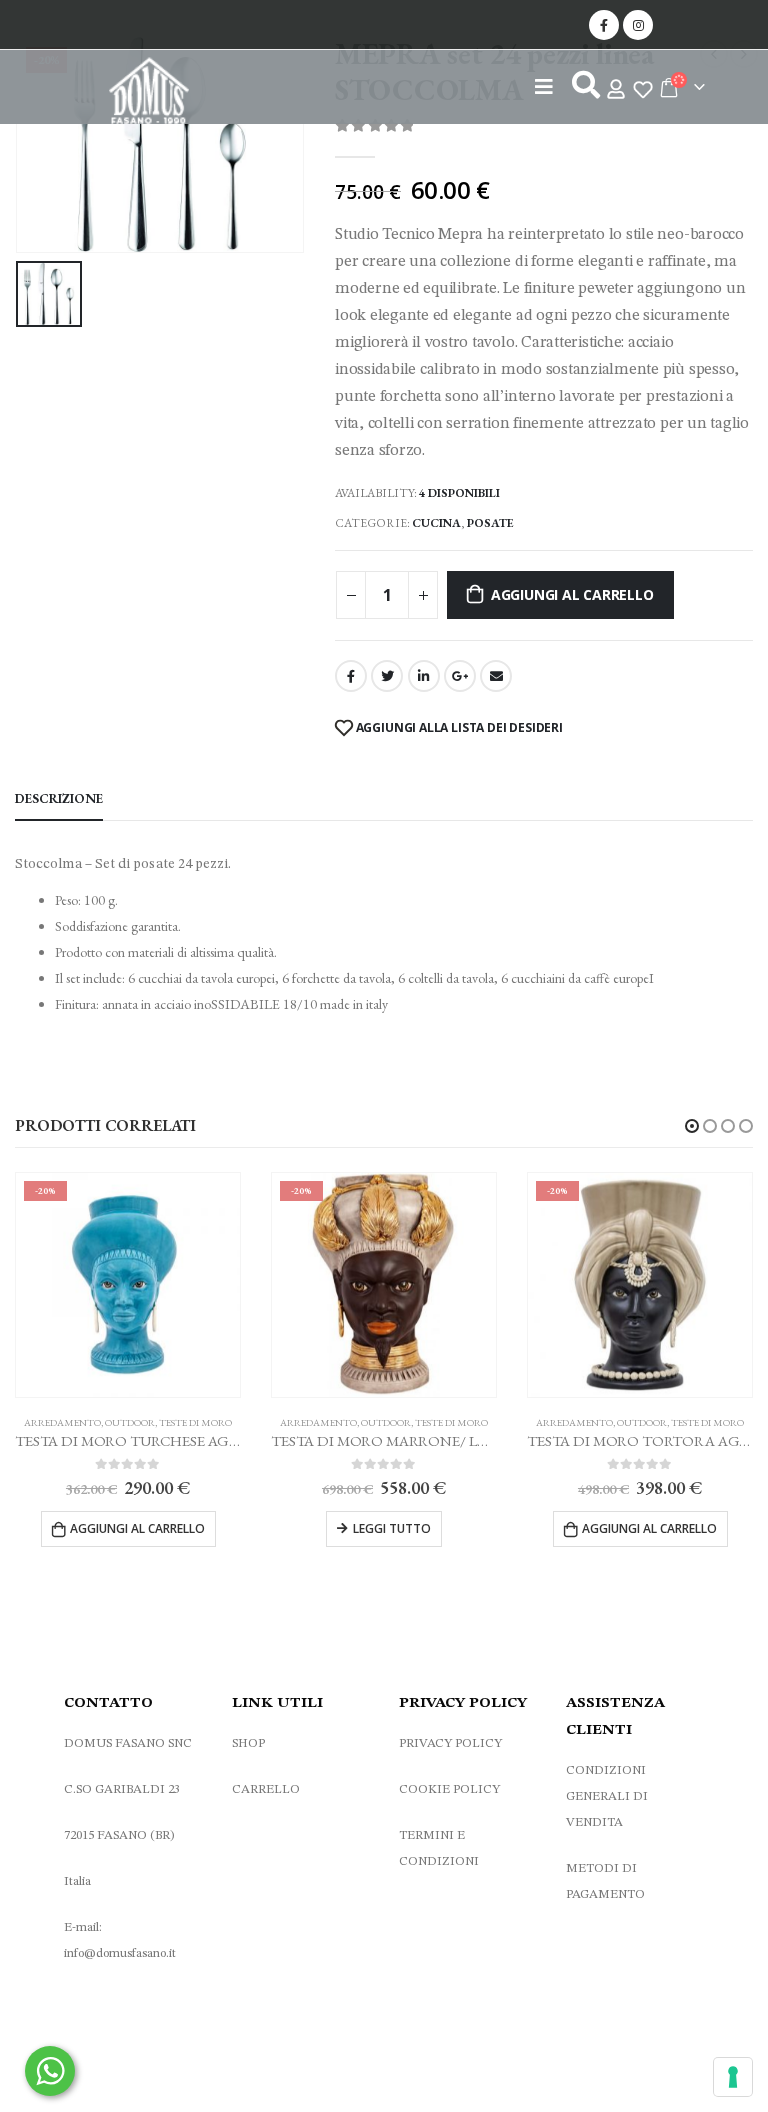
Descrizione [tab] (59, 798)
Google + (460, 676)
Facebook (351, 676)
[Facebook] (604, 25)
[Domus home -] (149, 95)
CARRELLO (266, 1789)
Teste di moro (195, 1422)
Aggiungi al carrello (572, 594)
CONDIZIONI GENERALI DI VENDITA (607, 1796)
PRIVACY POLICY (450, 1743)
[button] (692, 1126)
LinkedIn (424, 676)
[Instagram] (638, 25)
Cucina (436, 523)
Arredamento (62, 1422)
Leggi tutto (392, 1528)
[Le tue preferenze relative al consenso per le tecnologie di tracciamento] (733, 2077)
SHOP (248, 1743)
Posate (490, 523)
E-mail (496, 676)
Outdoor (130, 1422)
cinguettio (387, 676)
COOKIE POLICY (449, 1789)
